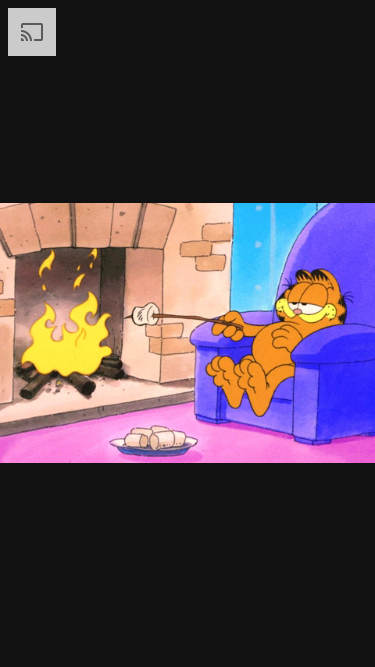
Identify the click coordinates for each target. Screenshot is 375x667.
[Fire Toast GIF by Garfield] (187, 333)
